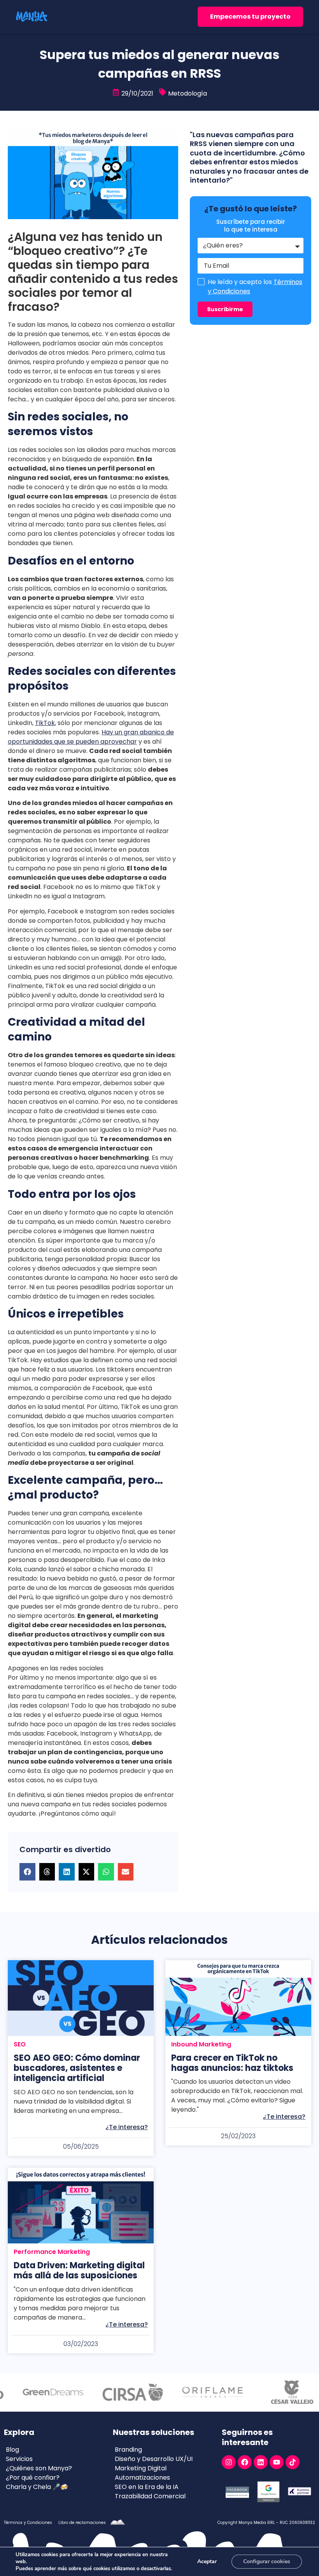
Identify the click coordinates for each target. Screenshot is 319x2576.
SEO (20, 2044)
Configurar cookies (267, 2561)
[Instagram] (229, 2462)
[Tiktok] (293, 2462)
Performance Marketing (52, 2252)
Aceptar (207, 2561)
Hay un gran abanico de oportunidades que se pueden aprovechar (91, 737)
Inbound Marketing (201, 2044)
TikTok (45, 723)
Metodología (188, 93)
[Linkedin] (261, 2462)
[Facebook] (245, 2462)
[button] (27, 1872)
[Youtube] (277, 2462)
